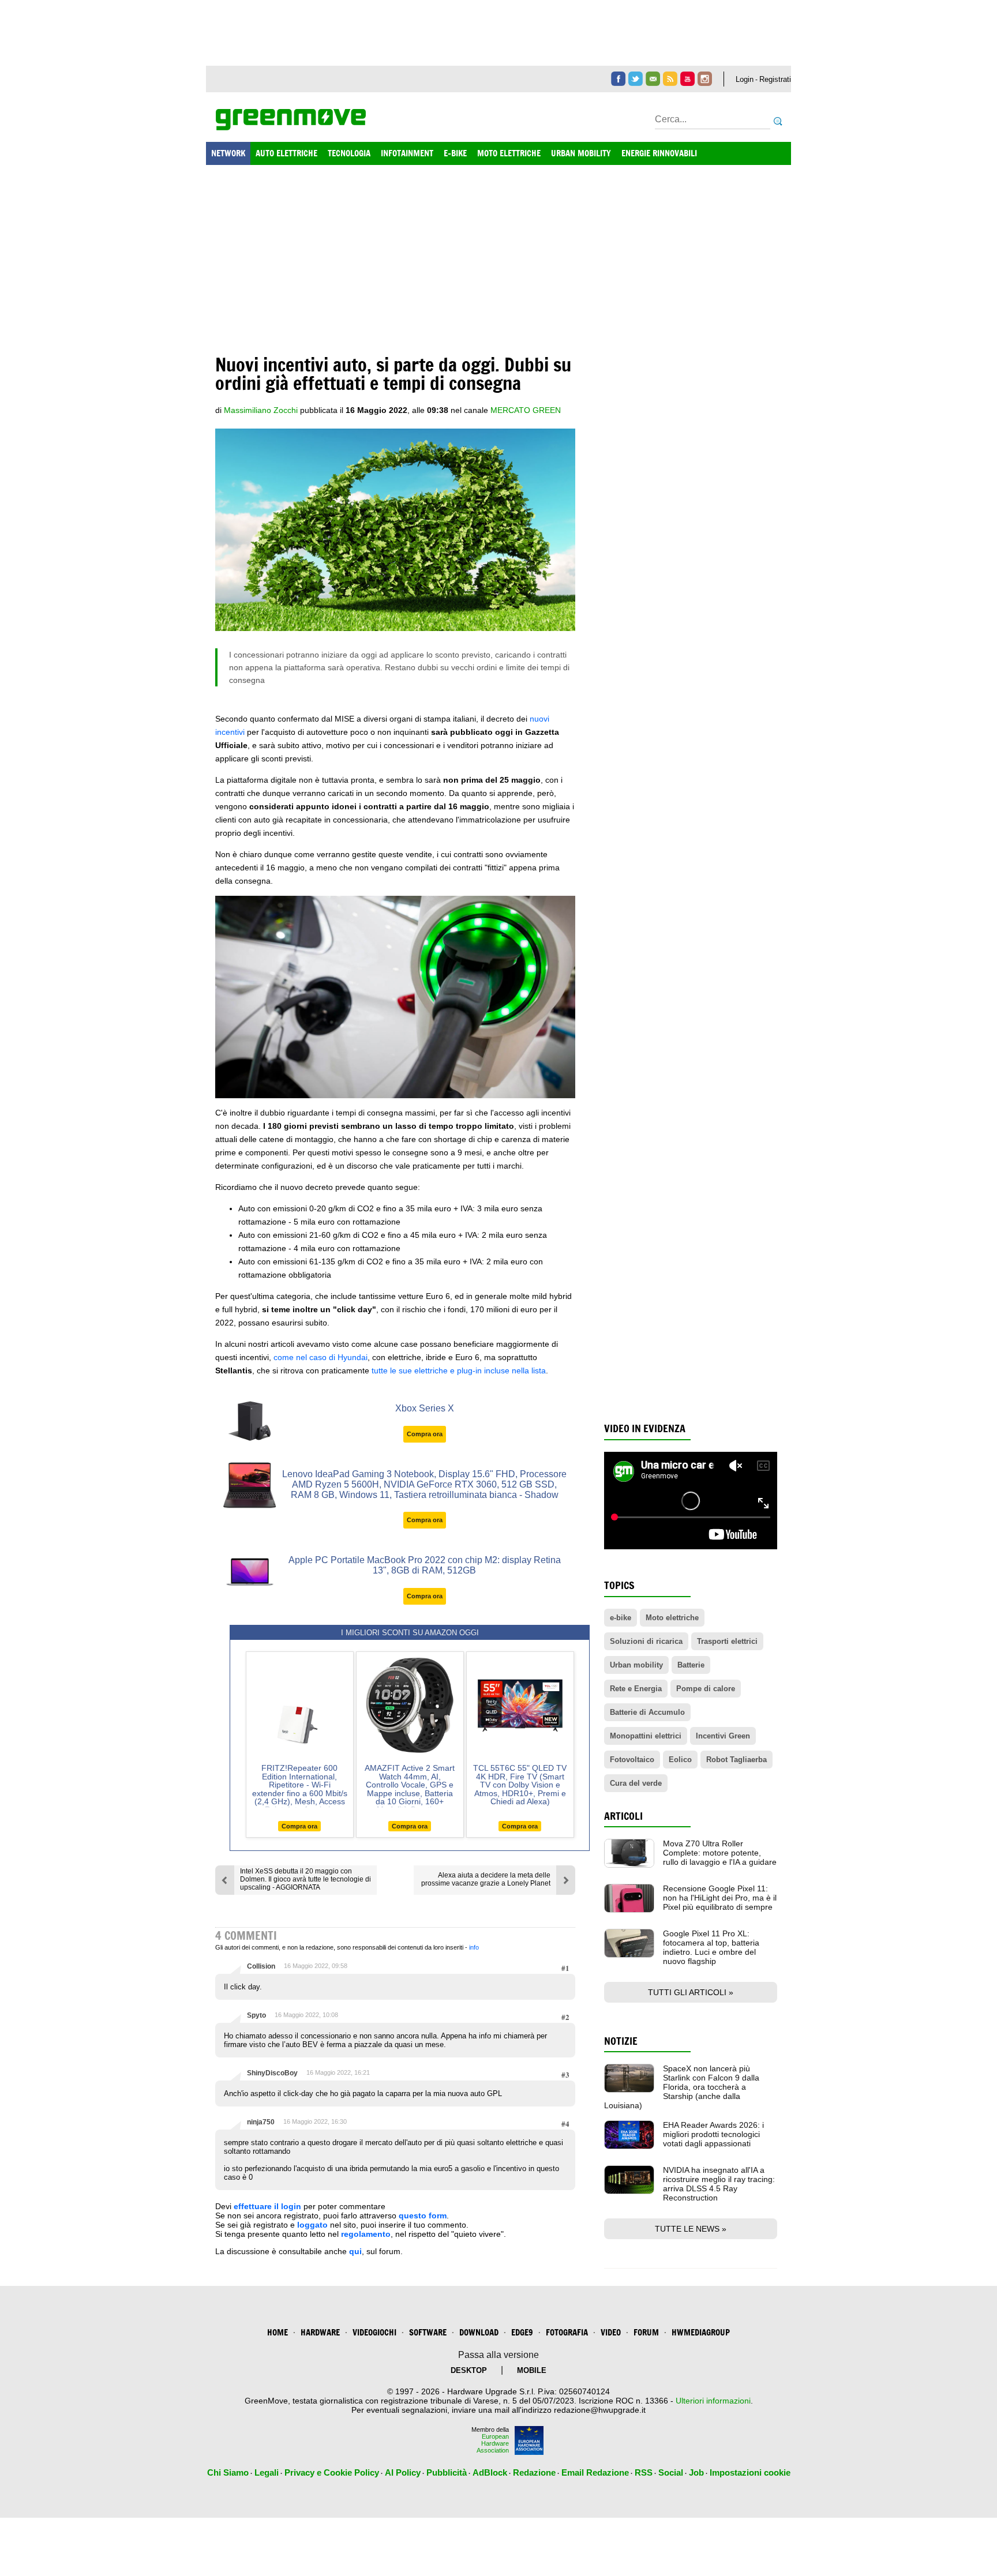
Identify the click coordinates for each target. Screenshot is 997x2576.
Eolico (680, 1760)
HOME (278, 2332)
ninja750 (261, 2122)
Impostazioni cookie (750, 2472)
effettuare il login (267, 2206)
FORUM (646, 2332)
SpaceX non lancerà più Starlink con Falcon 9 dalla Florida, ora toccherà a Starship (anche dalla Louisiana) (682, 2087)
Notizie (621, 2041)
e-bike (621, 1618)
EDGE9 (522, 2332)
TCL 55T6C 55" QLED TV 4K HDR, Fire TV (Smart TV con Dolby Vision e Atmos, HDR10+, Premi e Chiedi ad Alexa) (520, 1785)
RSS (644, 2472)
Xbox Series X (425, 1408)
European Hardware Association (493, 2443)
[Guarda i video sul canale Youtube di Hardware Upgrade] (687, 79)
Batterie (691, 1665)
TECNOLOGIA (349, 153)
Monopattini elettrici (646, 1736)
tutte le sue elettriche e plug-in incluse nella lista (459, 1370)
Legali (267, 2472)
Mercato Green (526, 410)
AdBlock (490, 2472)
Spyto (256, 2015)
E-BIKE (455, 153)
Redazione (534, 2472)
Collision (261, 1966)
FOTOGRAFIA (567, 2332)
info (474, 1947)
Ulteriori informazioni (713, 2401)
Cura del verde (636, 1783)
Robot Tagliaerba (736, 1760)
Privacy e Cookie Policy (332, 2472)
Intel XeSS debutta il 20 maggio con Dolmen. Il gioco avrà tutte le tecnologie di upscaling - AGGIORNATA (306, 1879)
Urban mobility (636, 1665)
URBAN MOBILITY (581, 153)
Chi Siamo (228, 2472)
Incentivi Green (723, 1736)
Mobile (532, 2370)
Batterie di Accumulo (647, 1712)
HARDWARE (320, 2332)
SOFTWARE (428, 2332)
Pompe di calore (706, 1689)
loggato (312, 2225)
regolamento (366, 2234)
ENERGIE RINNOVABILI (659, 153)
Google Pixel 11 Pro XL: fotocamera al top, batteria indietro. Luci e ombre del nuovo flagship (711, 1947)
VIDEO (611, 2332)
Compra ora (425, 1434)
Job (696, 2472)
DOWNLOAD (479, 2332)
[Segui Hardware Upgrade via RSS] (670, 79)
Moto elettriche (672, 1618)
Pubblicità (447, 2472)
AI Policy (403, 2472)
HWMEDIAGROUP (701, 2332)
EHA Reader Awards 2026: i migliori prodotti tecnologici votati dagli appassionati (713, 2134)
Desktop (469, 2370)
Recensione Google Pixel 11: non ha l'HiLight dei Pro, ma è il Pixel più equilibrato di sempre (720, 1898)
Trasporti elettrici (727, 1641)
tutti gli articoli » (691, 1992)
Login (745, 79)
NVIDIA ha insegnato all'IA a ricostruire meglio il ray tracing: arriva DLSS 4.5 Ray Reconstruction (719, 2184)
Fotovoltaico (632, 1760)
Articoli (623, 1816)
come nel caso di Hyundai (321, 1357)
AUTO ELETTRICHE (286, 153)
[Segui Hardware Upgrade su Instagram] (705, 79)
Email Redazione (595, 2472)
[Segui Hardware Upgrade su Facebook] (618, 79)
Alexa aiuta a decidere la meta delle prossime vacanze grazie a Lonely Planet (486, 1879)
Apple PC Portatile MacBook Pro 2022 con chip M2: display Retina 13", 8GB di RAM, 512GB (425, 1565)
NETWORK (228, 153)
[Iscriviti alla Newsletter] (653, 79)
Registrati (775, 79)
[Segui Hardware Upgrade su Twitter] (636, 79)
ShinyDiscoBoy (272, 2073)
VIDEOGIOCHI (374, 2332)
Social (671, 2472)
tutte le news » (691, 2229)
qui (355, 2251)
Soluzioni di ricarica (646, 1641)
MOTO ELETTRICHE (509, 153)
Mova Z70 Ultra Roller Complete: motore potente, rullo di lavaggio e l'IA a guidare (720, 1853)
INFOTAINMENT (407, 153)
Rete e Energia (636, 1689)
